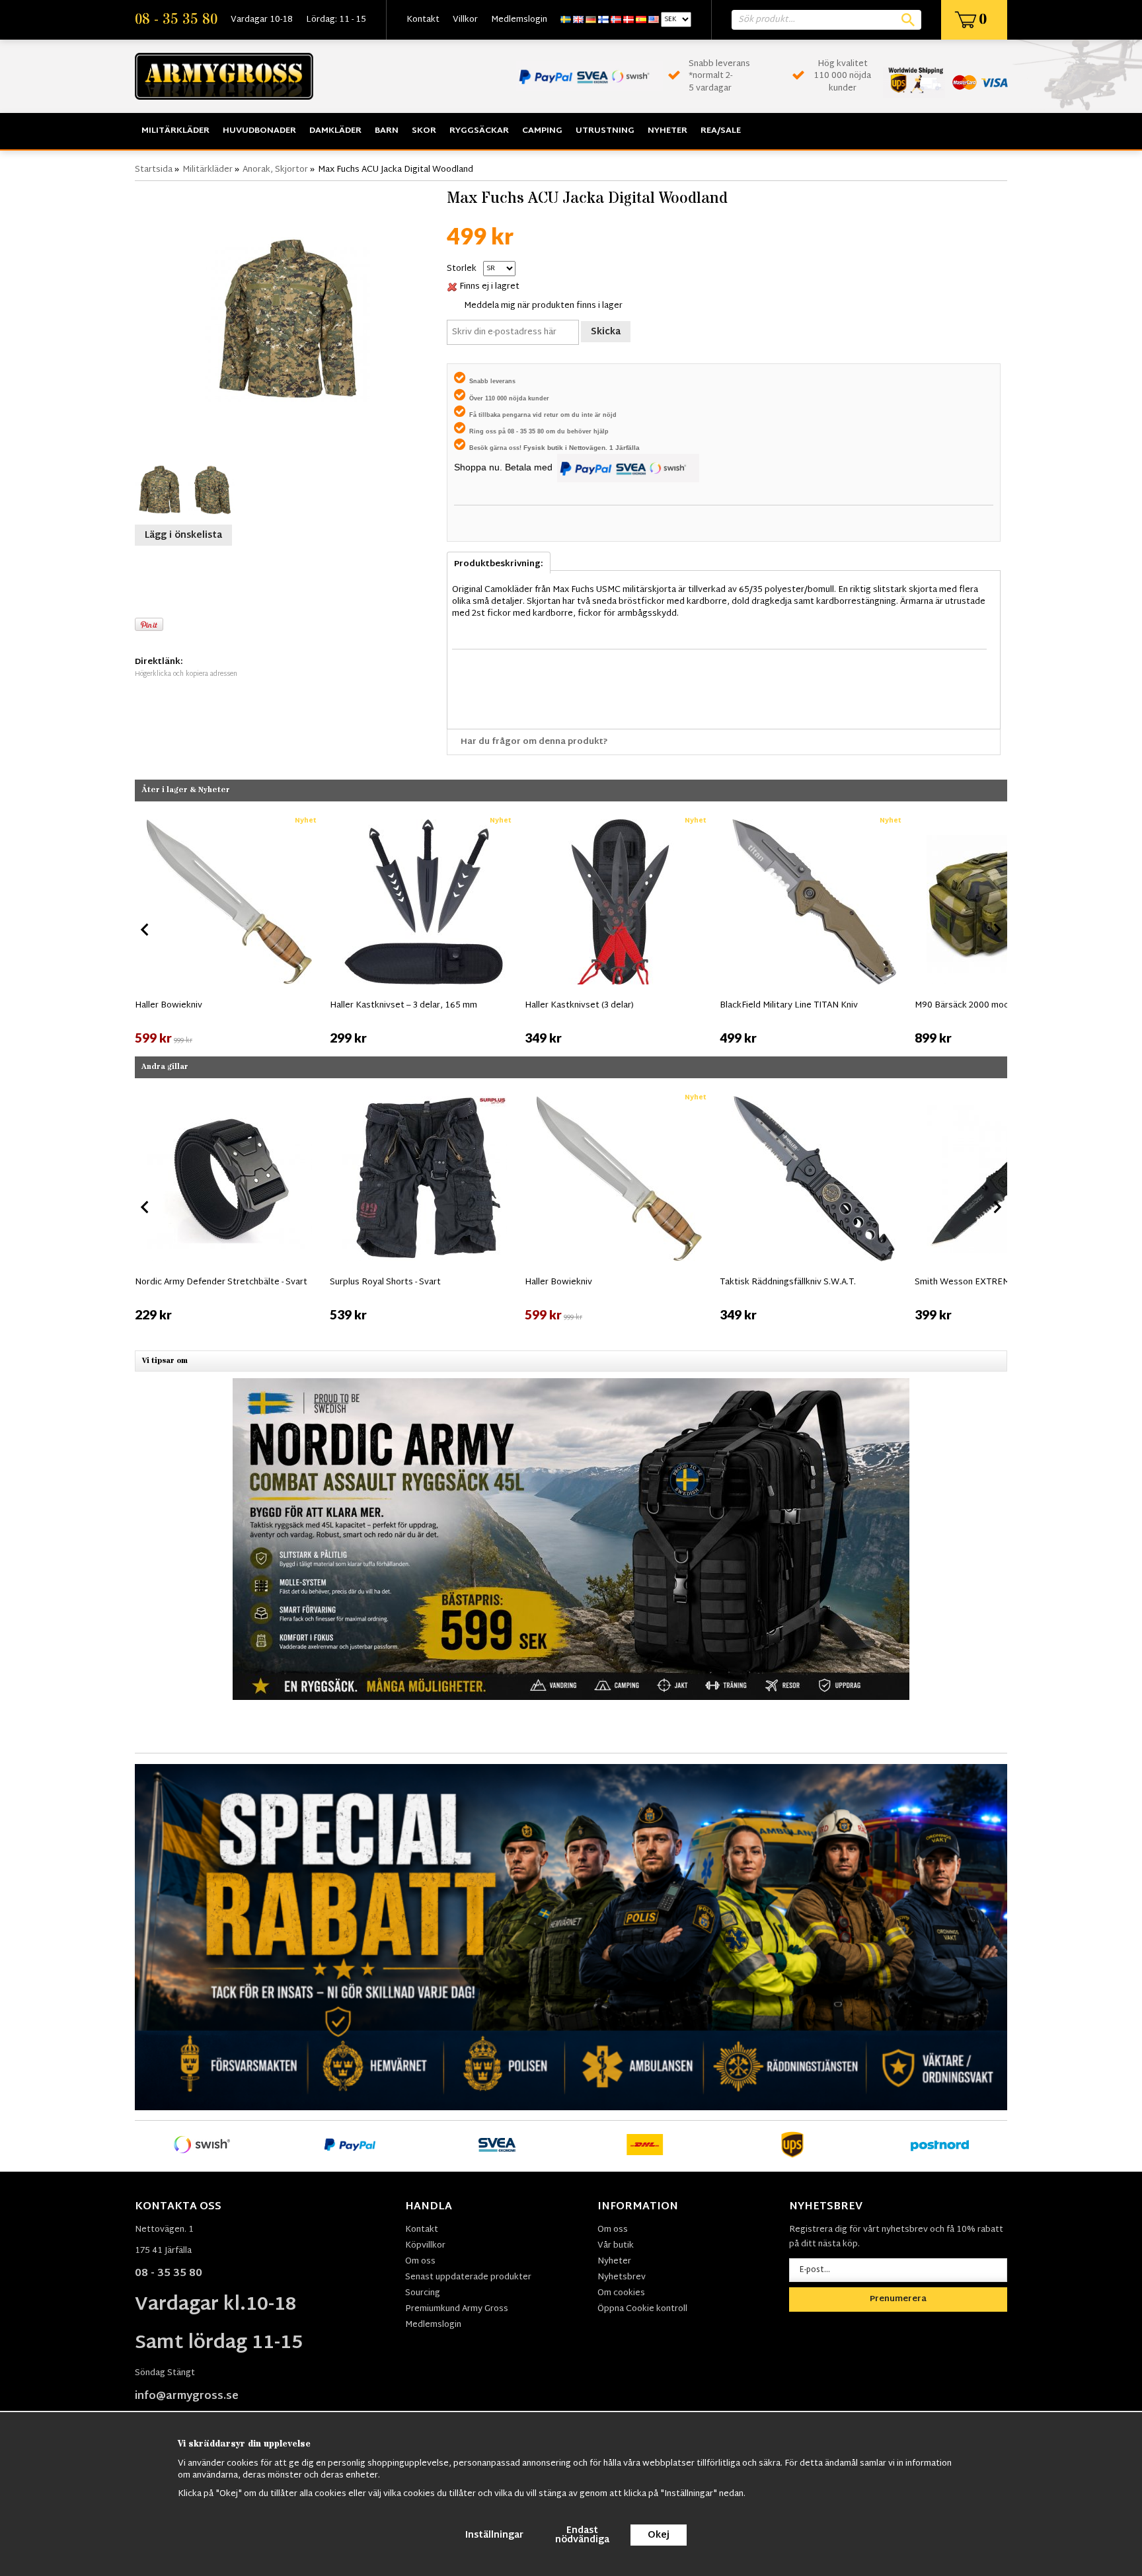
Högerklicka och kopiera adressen (186, 674)
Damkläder (335, 131)
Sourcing (423, 2293)
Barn (387, 131)
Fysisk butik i (546, 448)
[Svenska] (566, 20)
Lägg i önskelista (183, 535)
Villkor (465, 20)
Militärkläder (175, 131)
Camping (542, 131)
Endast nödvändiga (582, 2535)
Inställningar (494, 2535)
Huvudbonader (259, 131)
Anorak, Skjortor (275, 170)
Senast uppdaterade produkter (468, 2277)
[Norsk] (616, 20)
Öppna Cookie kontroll (642, 2309)
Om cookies (621, 2293)
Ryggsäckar (479, 131)
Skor (424, 131)
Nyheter (667, 131)
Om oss (420, 2262)
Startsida (154, 170)
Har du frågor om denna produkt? (534, 742)
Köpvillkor (425, 2246)
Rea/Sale (721, 131)
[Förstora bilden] (287, 320)
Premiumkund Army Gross (457, 2309)
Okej (659, 2535)
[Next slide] (997, 930)
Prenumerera (898, 2299)
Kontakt (423, 20)
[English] (578, 20)
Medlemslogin (519, 20)
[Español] (641, 20)
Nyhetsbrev (622, 2277)
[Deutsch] (591, 20)
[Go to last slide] (145, 930)
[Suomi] (603, 20)
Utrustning (605, 131)
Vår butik (616, 2246)
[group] (229, 928)
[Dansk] (628, 20)
